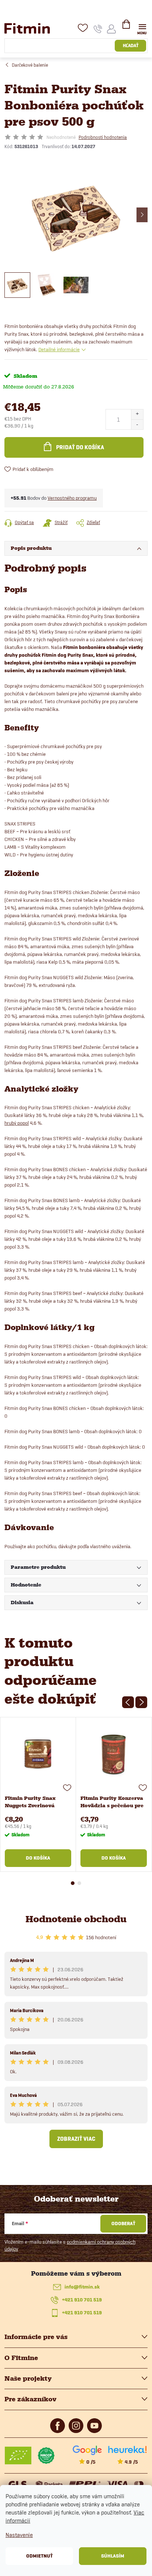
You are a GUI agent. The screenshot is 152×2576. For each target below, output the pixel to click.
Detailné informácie (59, 349)
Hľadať (131, 46)
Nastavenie (19, 2535)
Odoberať (123, 2224)
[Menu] (142, 28)
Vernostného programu (72, 498)
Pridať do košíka (80, 447)
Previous (128, 1702)
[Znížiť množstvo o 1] (137, 424)
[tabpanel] (38, 1794)
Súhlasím (113, 2556)
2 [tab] (79, 1883)
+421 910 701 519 (82, 2300)
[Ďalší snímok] (142, 215)
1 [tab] (73, 1883)
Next (141, 1702)
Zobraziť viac (76, 2139)
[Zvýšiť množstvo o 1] (137, 414)
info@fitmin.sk (82, 2287)
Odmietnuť (39, 2556)
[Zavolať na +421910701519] (98, 29)
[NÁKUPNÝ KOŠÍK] (126, 27)
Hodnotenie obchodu (76, 1919)
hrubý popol (17, 1123)
